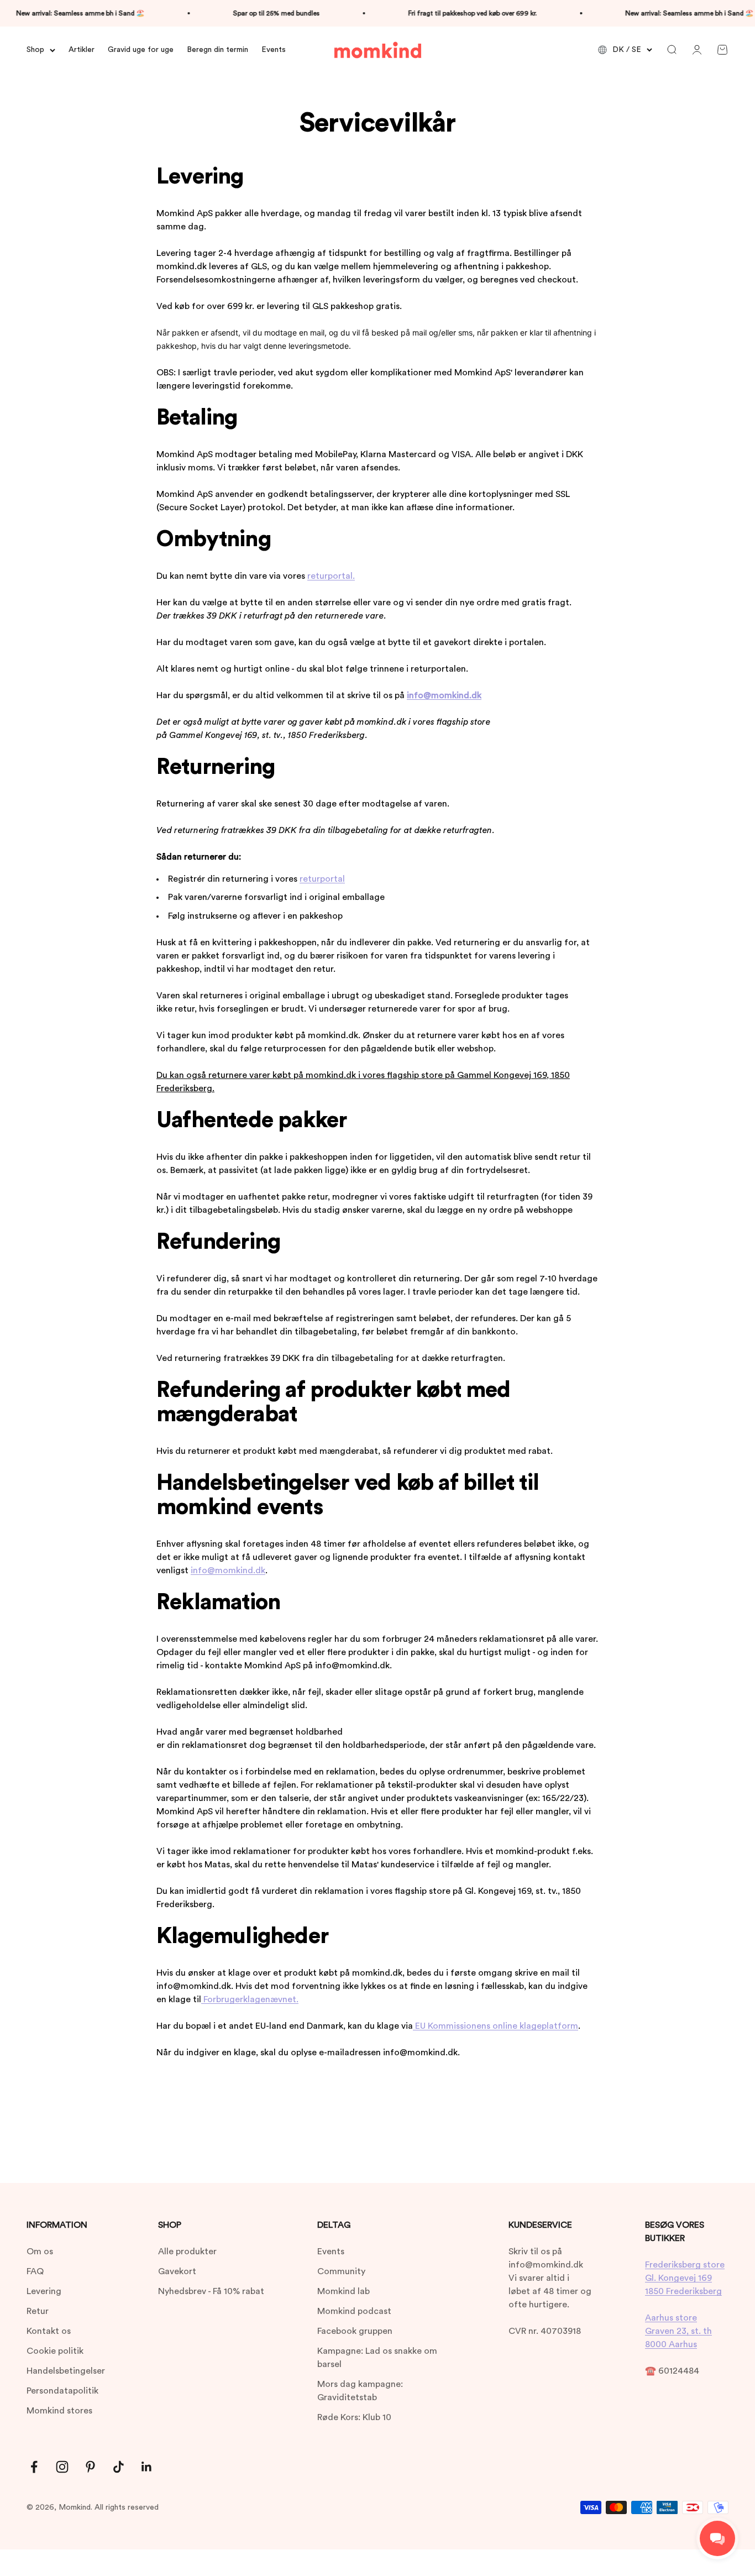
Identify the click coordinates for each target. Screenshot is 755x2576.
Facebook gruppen (355, 2331)
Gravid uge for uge (141, 50)
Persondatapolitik (62, 2391)
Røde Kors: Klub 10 (354, 2417)
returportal (322, 879)
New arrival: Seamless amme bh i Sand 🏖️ (667, 13)
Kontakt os (49, 2331)
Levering (44, 2291)
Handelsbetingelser (66, 2371)
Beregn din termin (217, 50)
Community (341, 2271)
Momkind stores (59, 2411)
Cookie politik (55, 2351)
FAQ (35, 2271)
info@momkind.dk (228, 1570)
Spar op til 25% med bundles (254, 13)
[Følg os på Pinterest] (90, 2467)
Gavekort (177, 2271)
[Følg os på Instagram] (62, 2467)
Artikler (82, 50)
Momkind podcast (354, 2311)
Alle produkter (187, 2252)
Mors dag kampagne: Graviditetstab (360, 2391)
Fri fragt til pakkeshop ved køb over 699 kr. (450, 13)
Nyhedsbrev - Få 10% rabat (211, 2291)
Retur (38, 2311)
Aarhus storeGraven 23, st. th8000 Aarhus (678, 2331)
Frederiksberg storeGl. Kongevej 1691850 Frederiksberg (685, 2278)
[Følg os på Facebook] (34, 2467)
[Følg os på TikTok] (119, 2467)
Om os (40, 2252)
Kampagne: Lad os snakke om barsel (377, 2358)
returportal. (331, 576)
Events (274, 50)
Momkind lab (344, 2291)
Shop (35, 50)
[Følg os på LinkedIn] (147, 2467)
